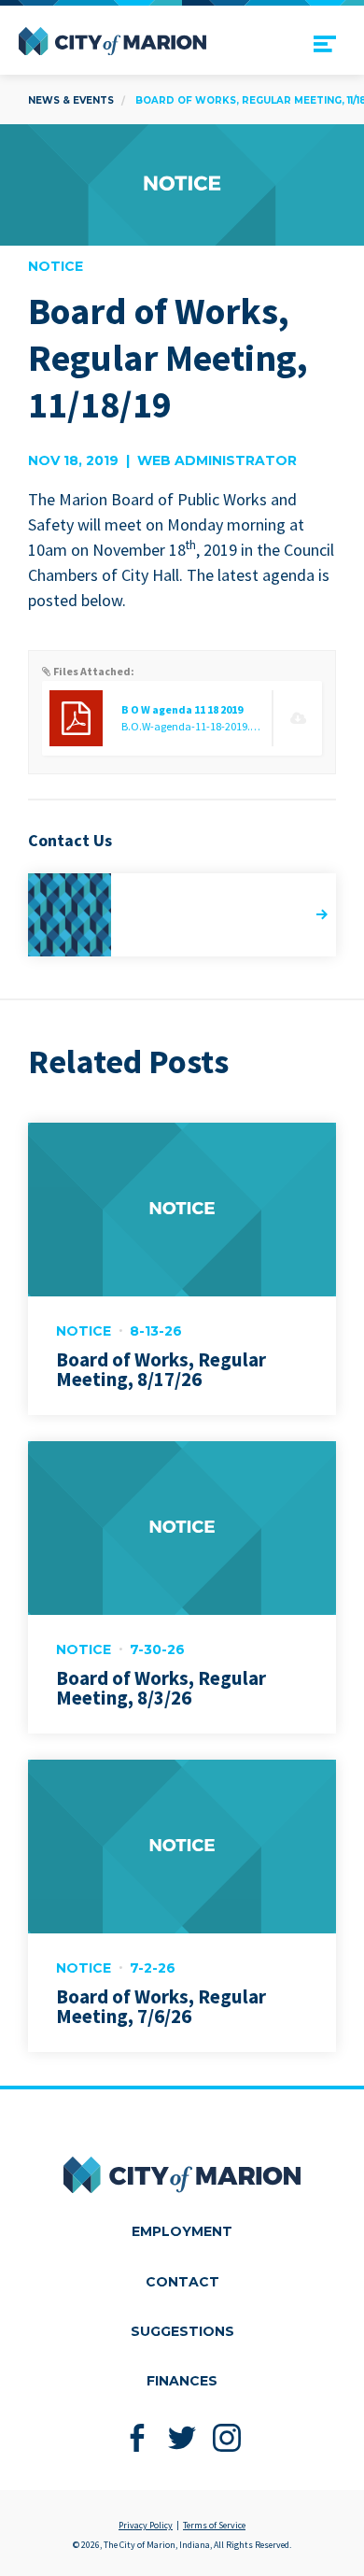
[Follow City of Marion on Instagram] (227, 2437)
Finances (182, 2381)
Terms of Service (214, 2525)
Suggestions (182, 2331)
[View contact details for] (182, 915)
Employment (182, 2231)
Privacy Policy (146, 2525)
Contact (182, 2282)
